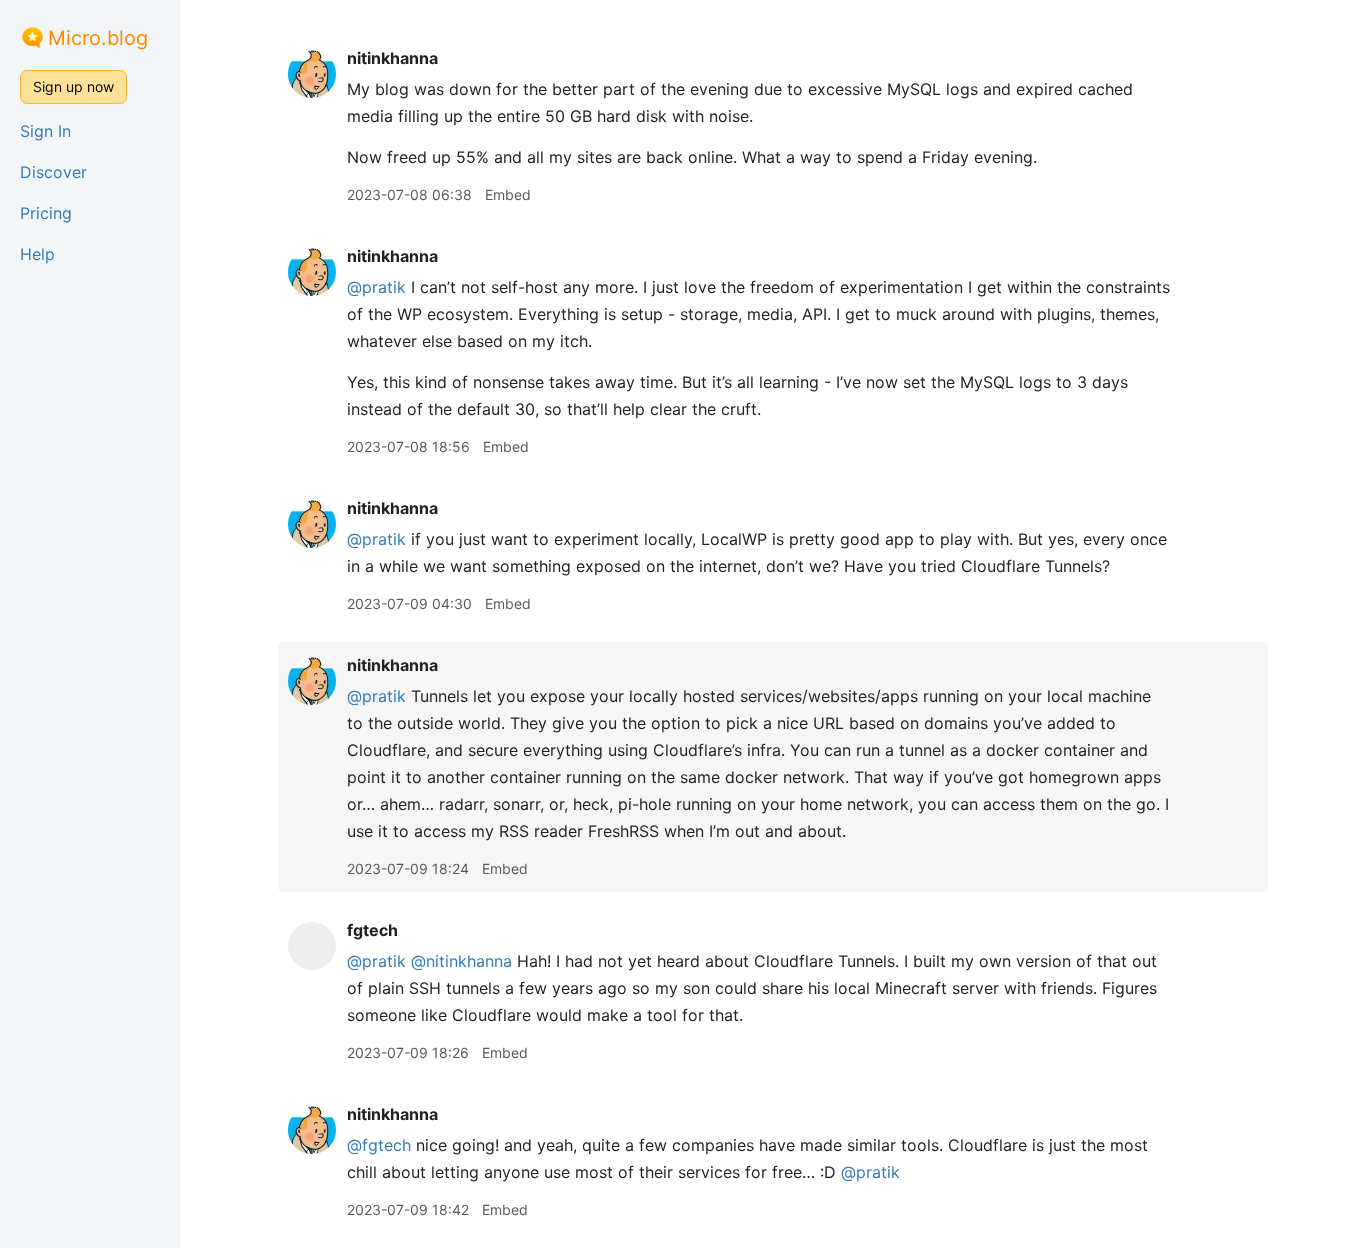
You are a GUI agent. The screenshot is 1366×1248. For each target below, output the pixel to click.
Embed (508, 194)
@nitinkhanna (461, 961)
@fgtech (379, 1145)
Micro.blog (98, 38)
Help (37, 254)
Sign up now (73, 86)
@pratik (376, 287)
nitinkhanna (392, 58)
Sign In (45, 131)
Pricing (46, 213)
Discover (53, 172)
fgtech (372, 930)
